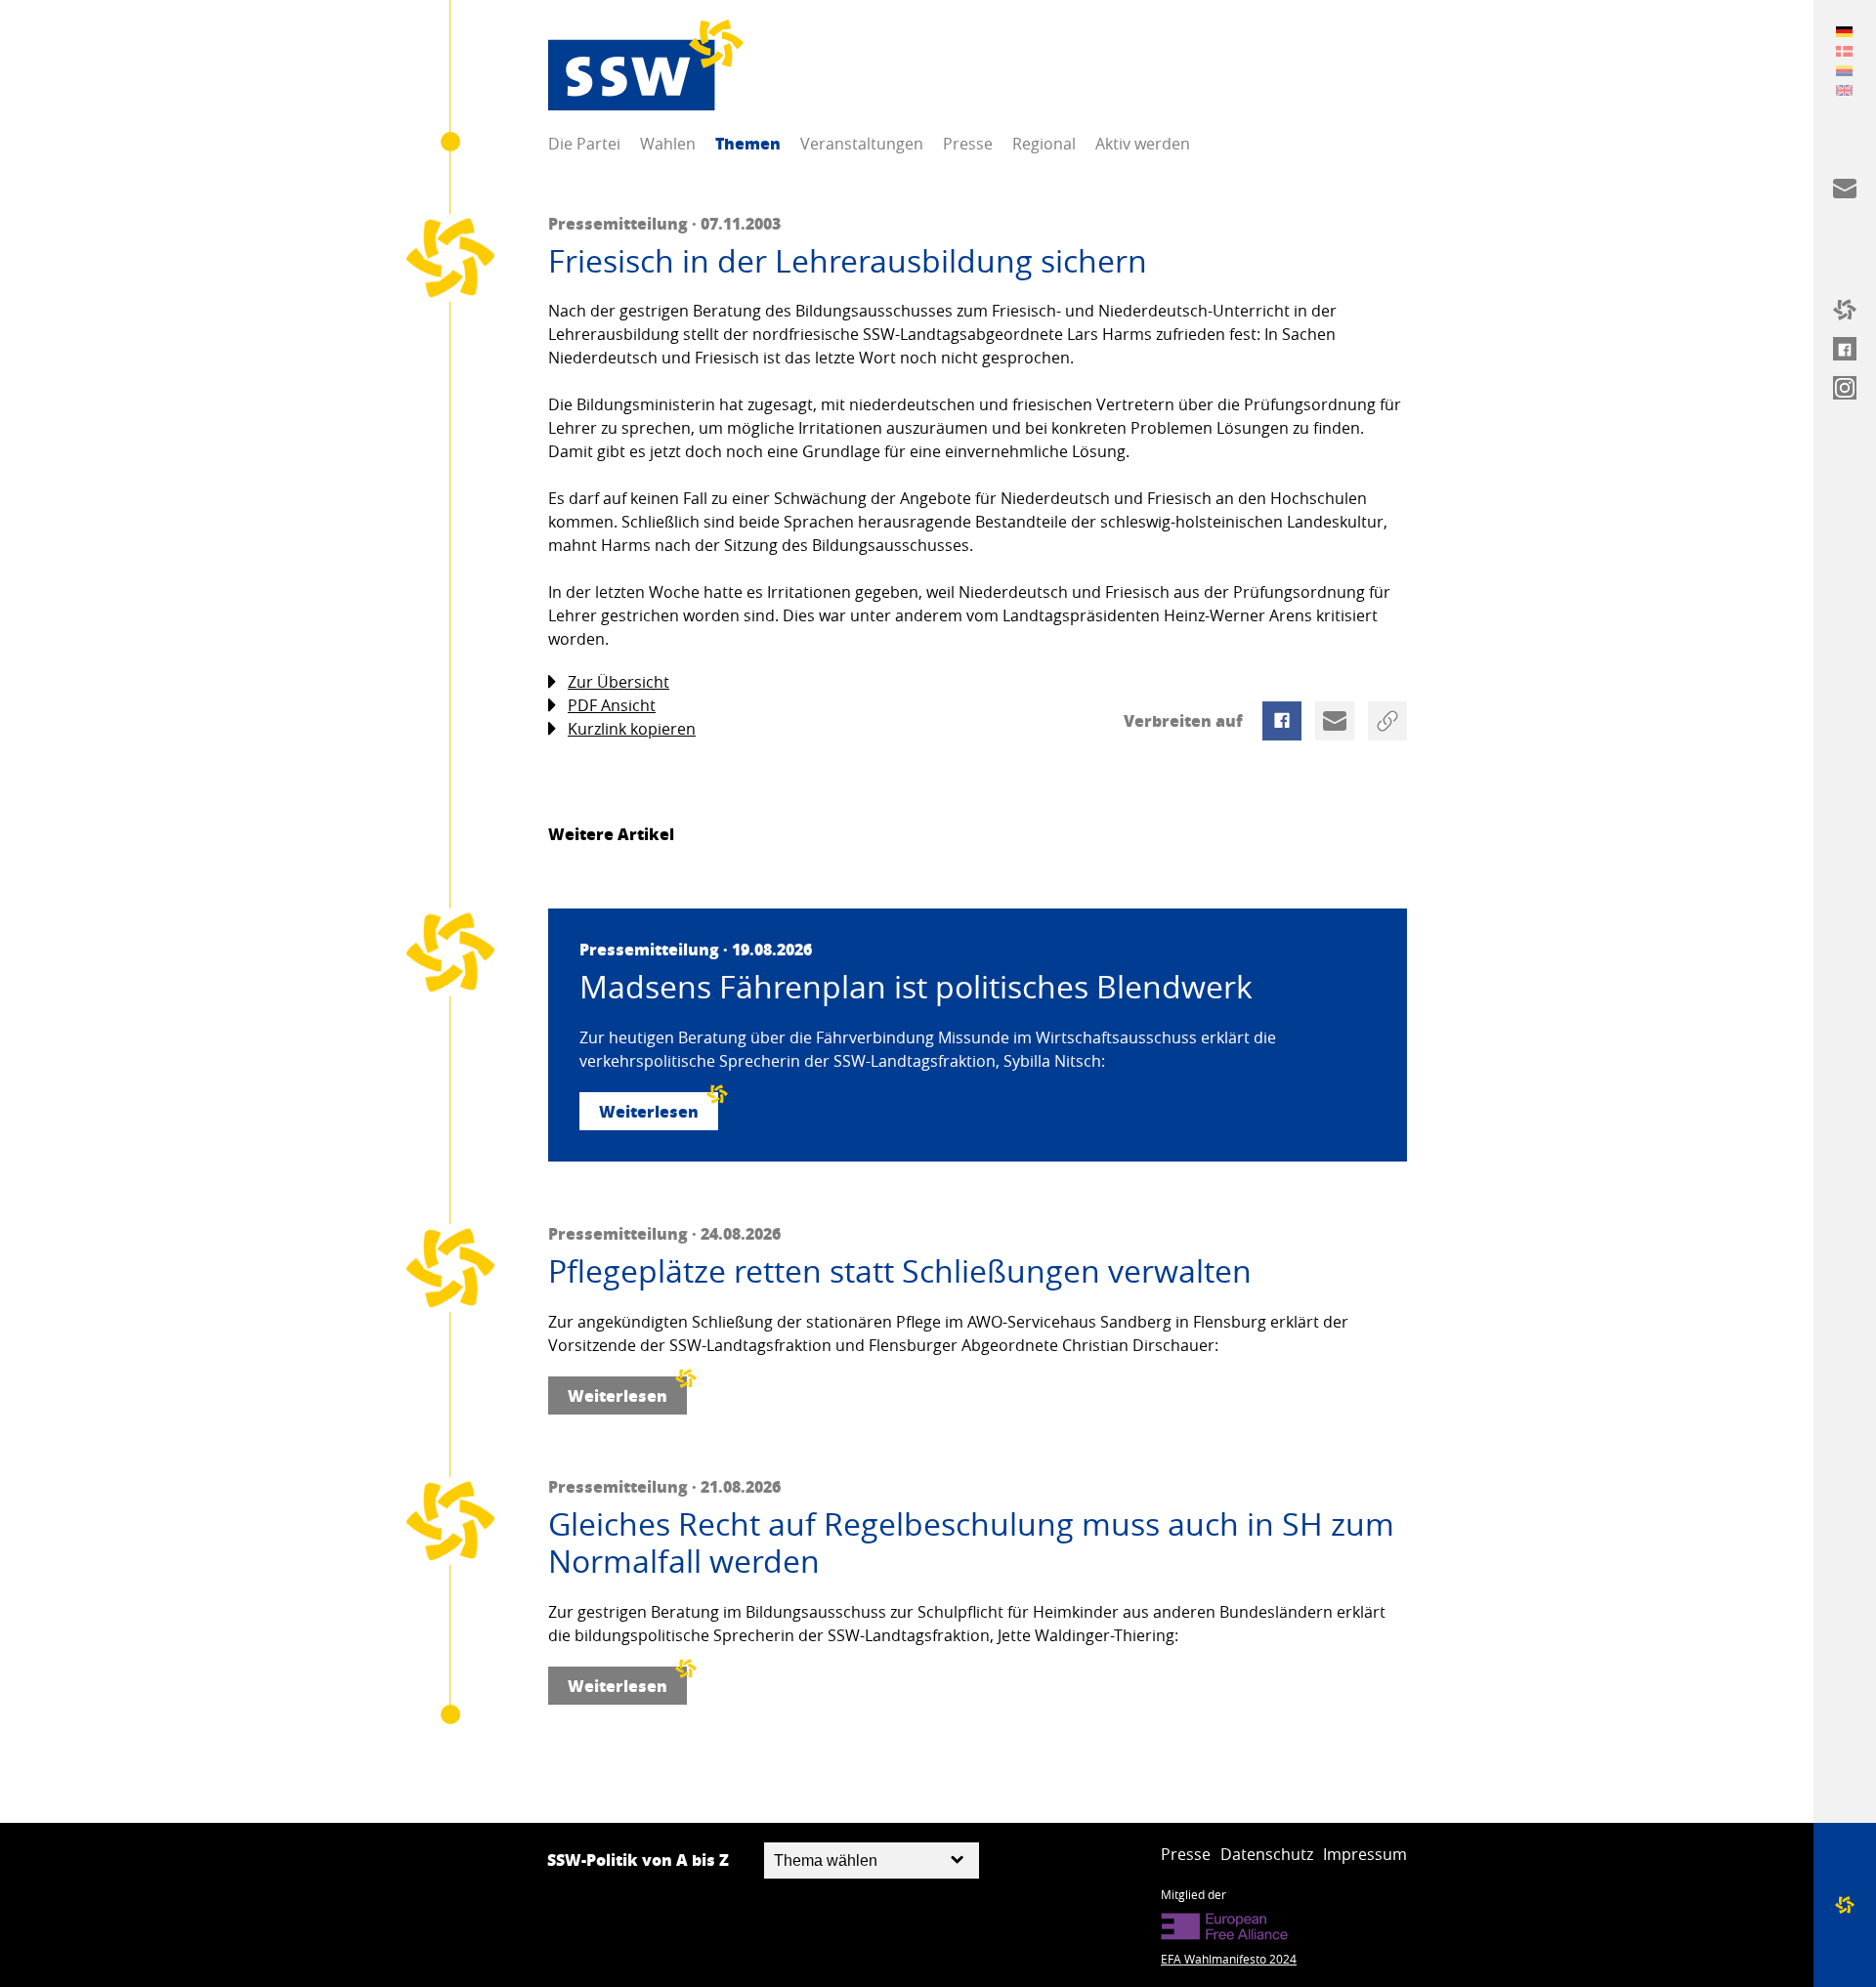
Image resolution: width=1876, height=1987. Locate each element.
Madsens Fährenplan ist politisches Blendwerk (916, 987)
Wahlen (668, 144)
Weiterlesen (649, 1111)
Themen (748, 143)
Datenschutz (1267, 1854)
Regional (1044, 144)
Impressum (1365, 1854)
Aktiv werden (1143, 144)
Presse (968, 144)
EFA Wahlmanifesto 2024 (1229, 1959)
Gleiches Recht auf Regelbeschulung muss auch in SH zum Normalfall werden (971, 1543)
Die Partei (584, 144)
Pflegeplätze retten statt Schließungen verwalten (900, 1271)
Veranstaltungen (862, 144)
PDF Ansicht (612, 705)
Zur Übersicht (618, 682)
